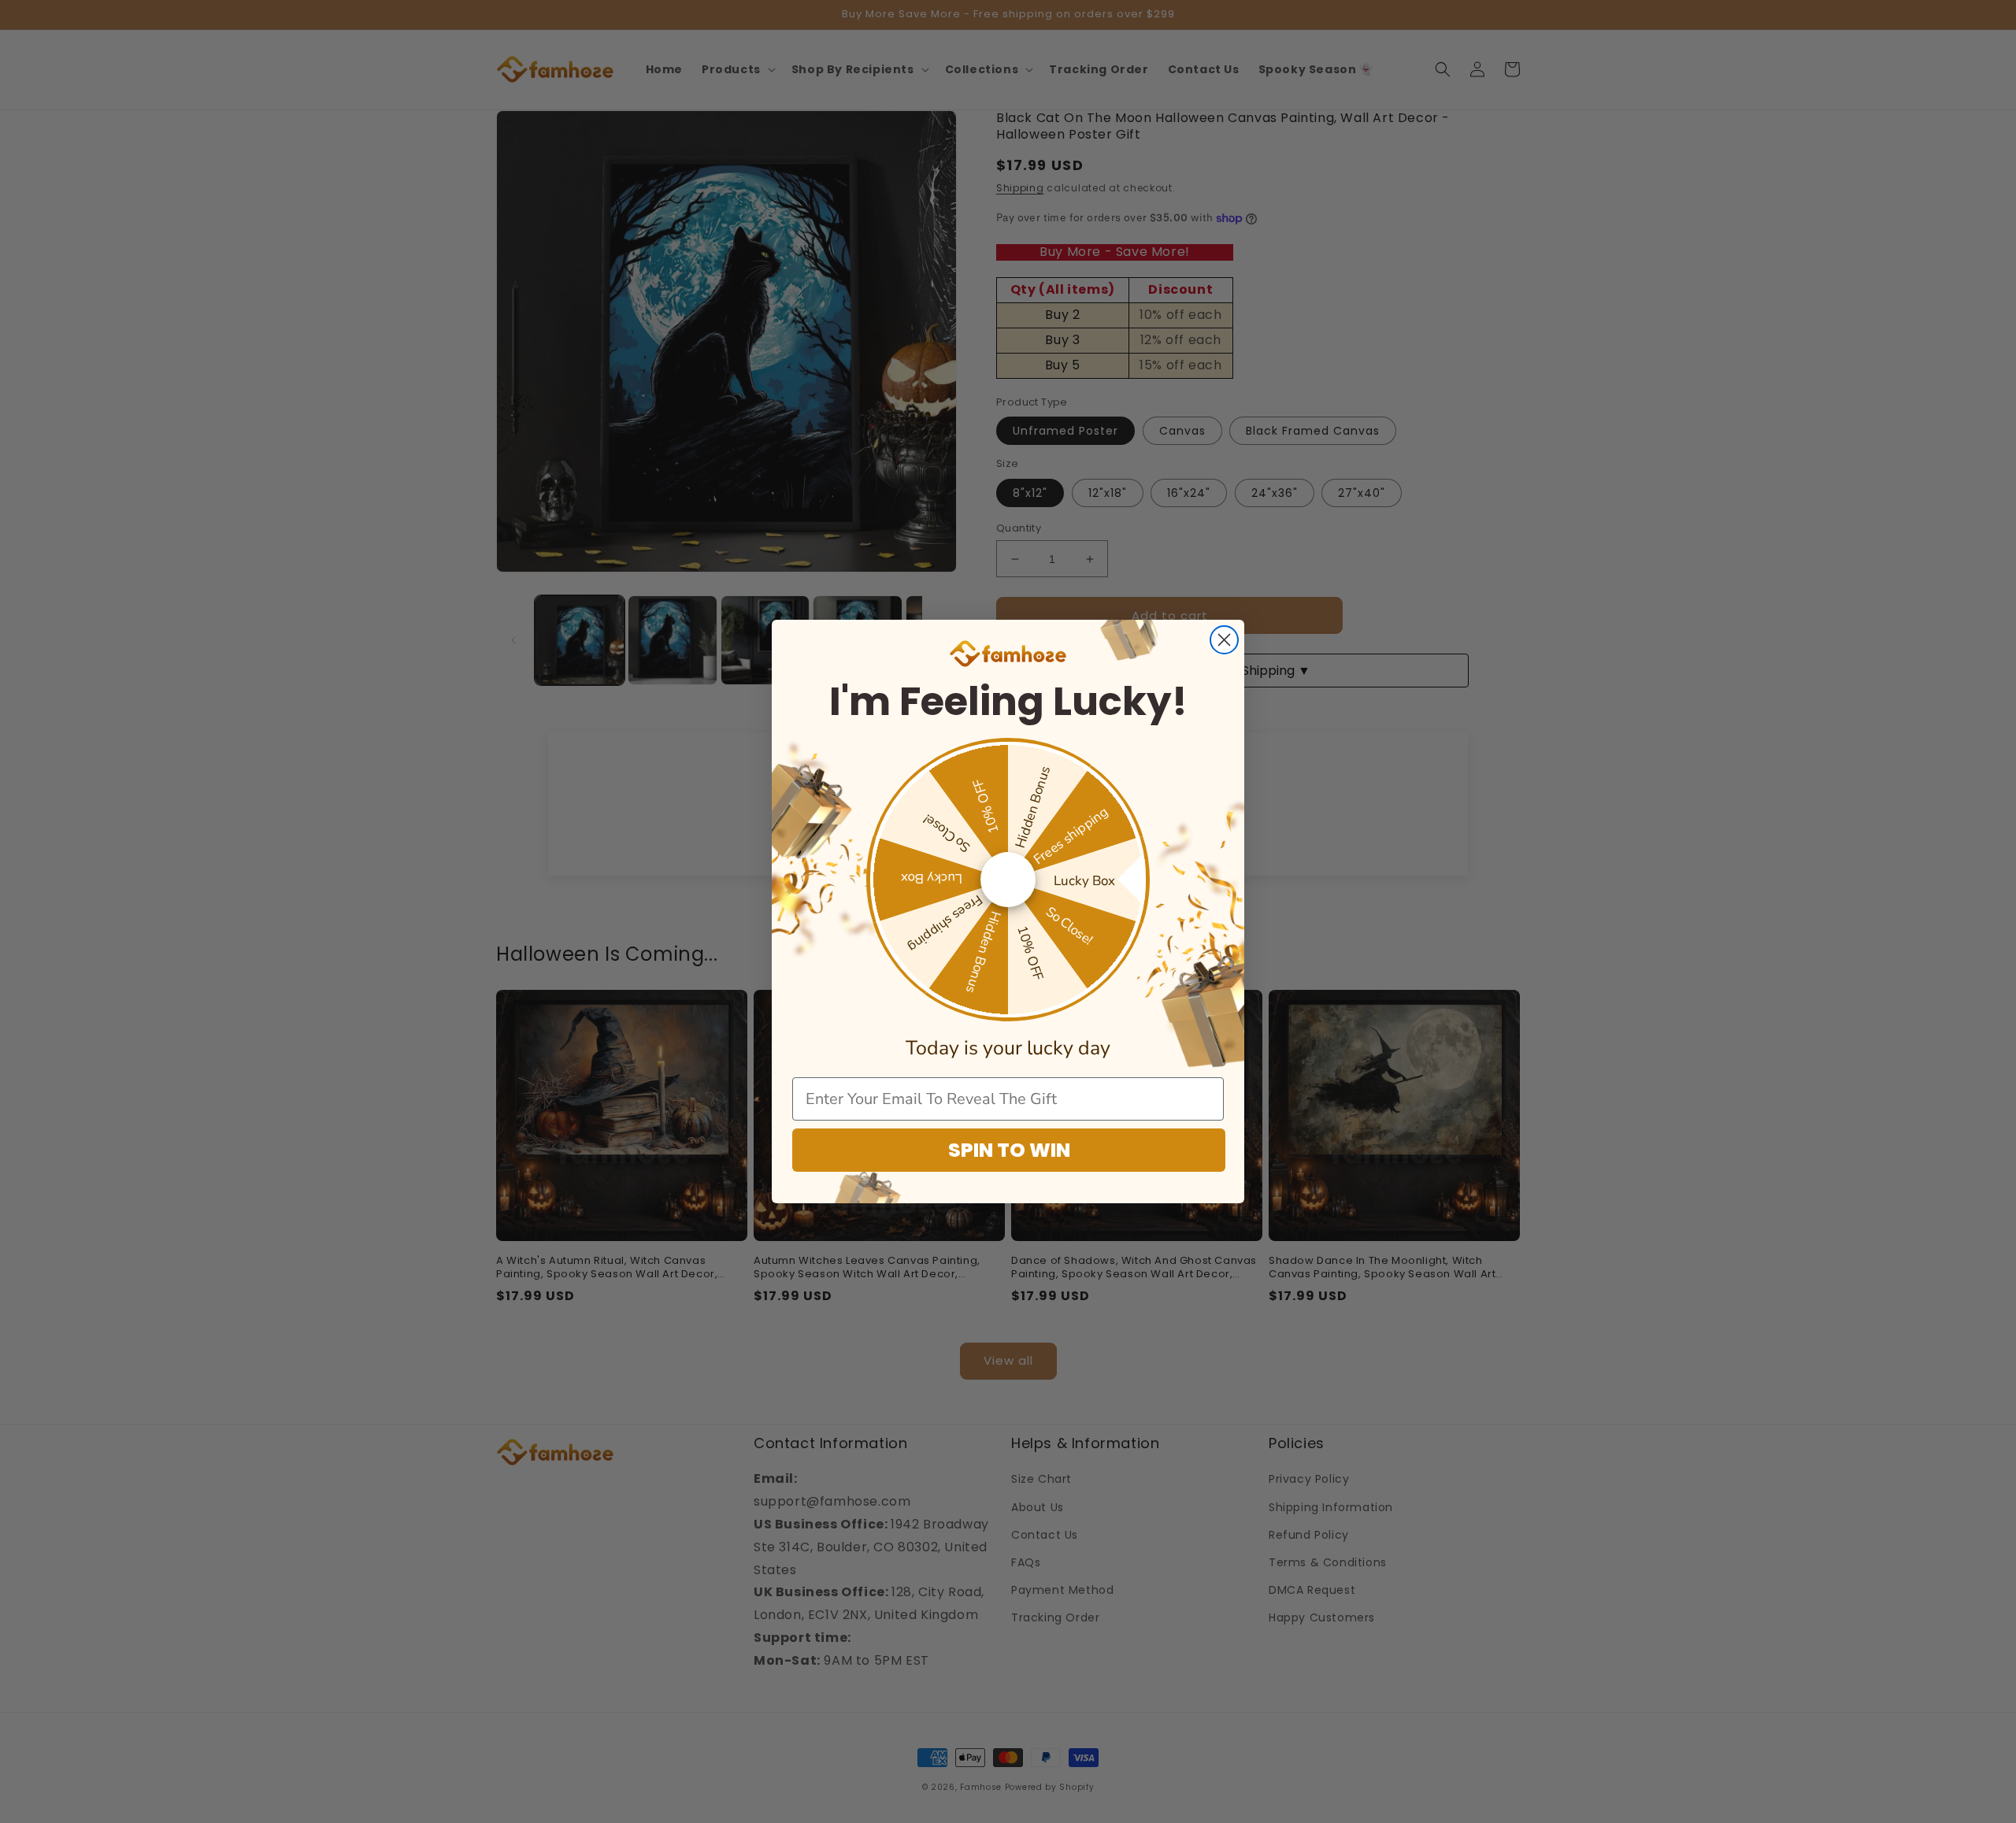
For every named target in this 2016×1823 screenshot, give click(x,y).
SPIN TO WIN (1009, 1150)
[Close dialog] (1224, 640)
